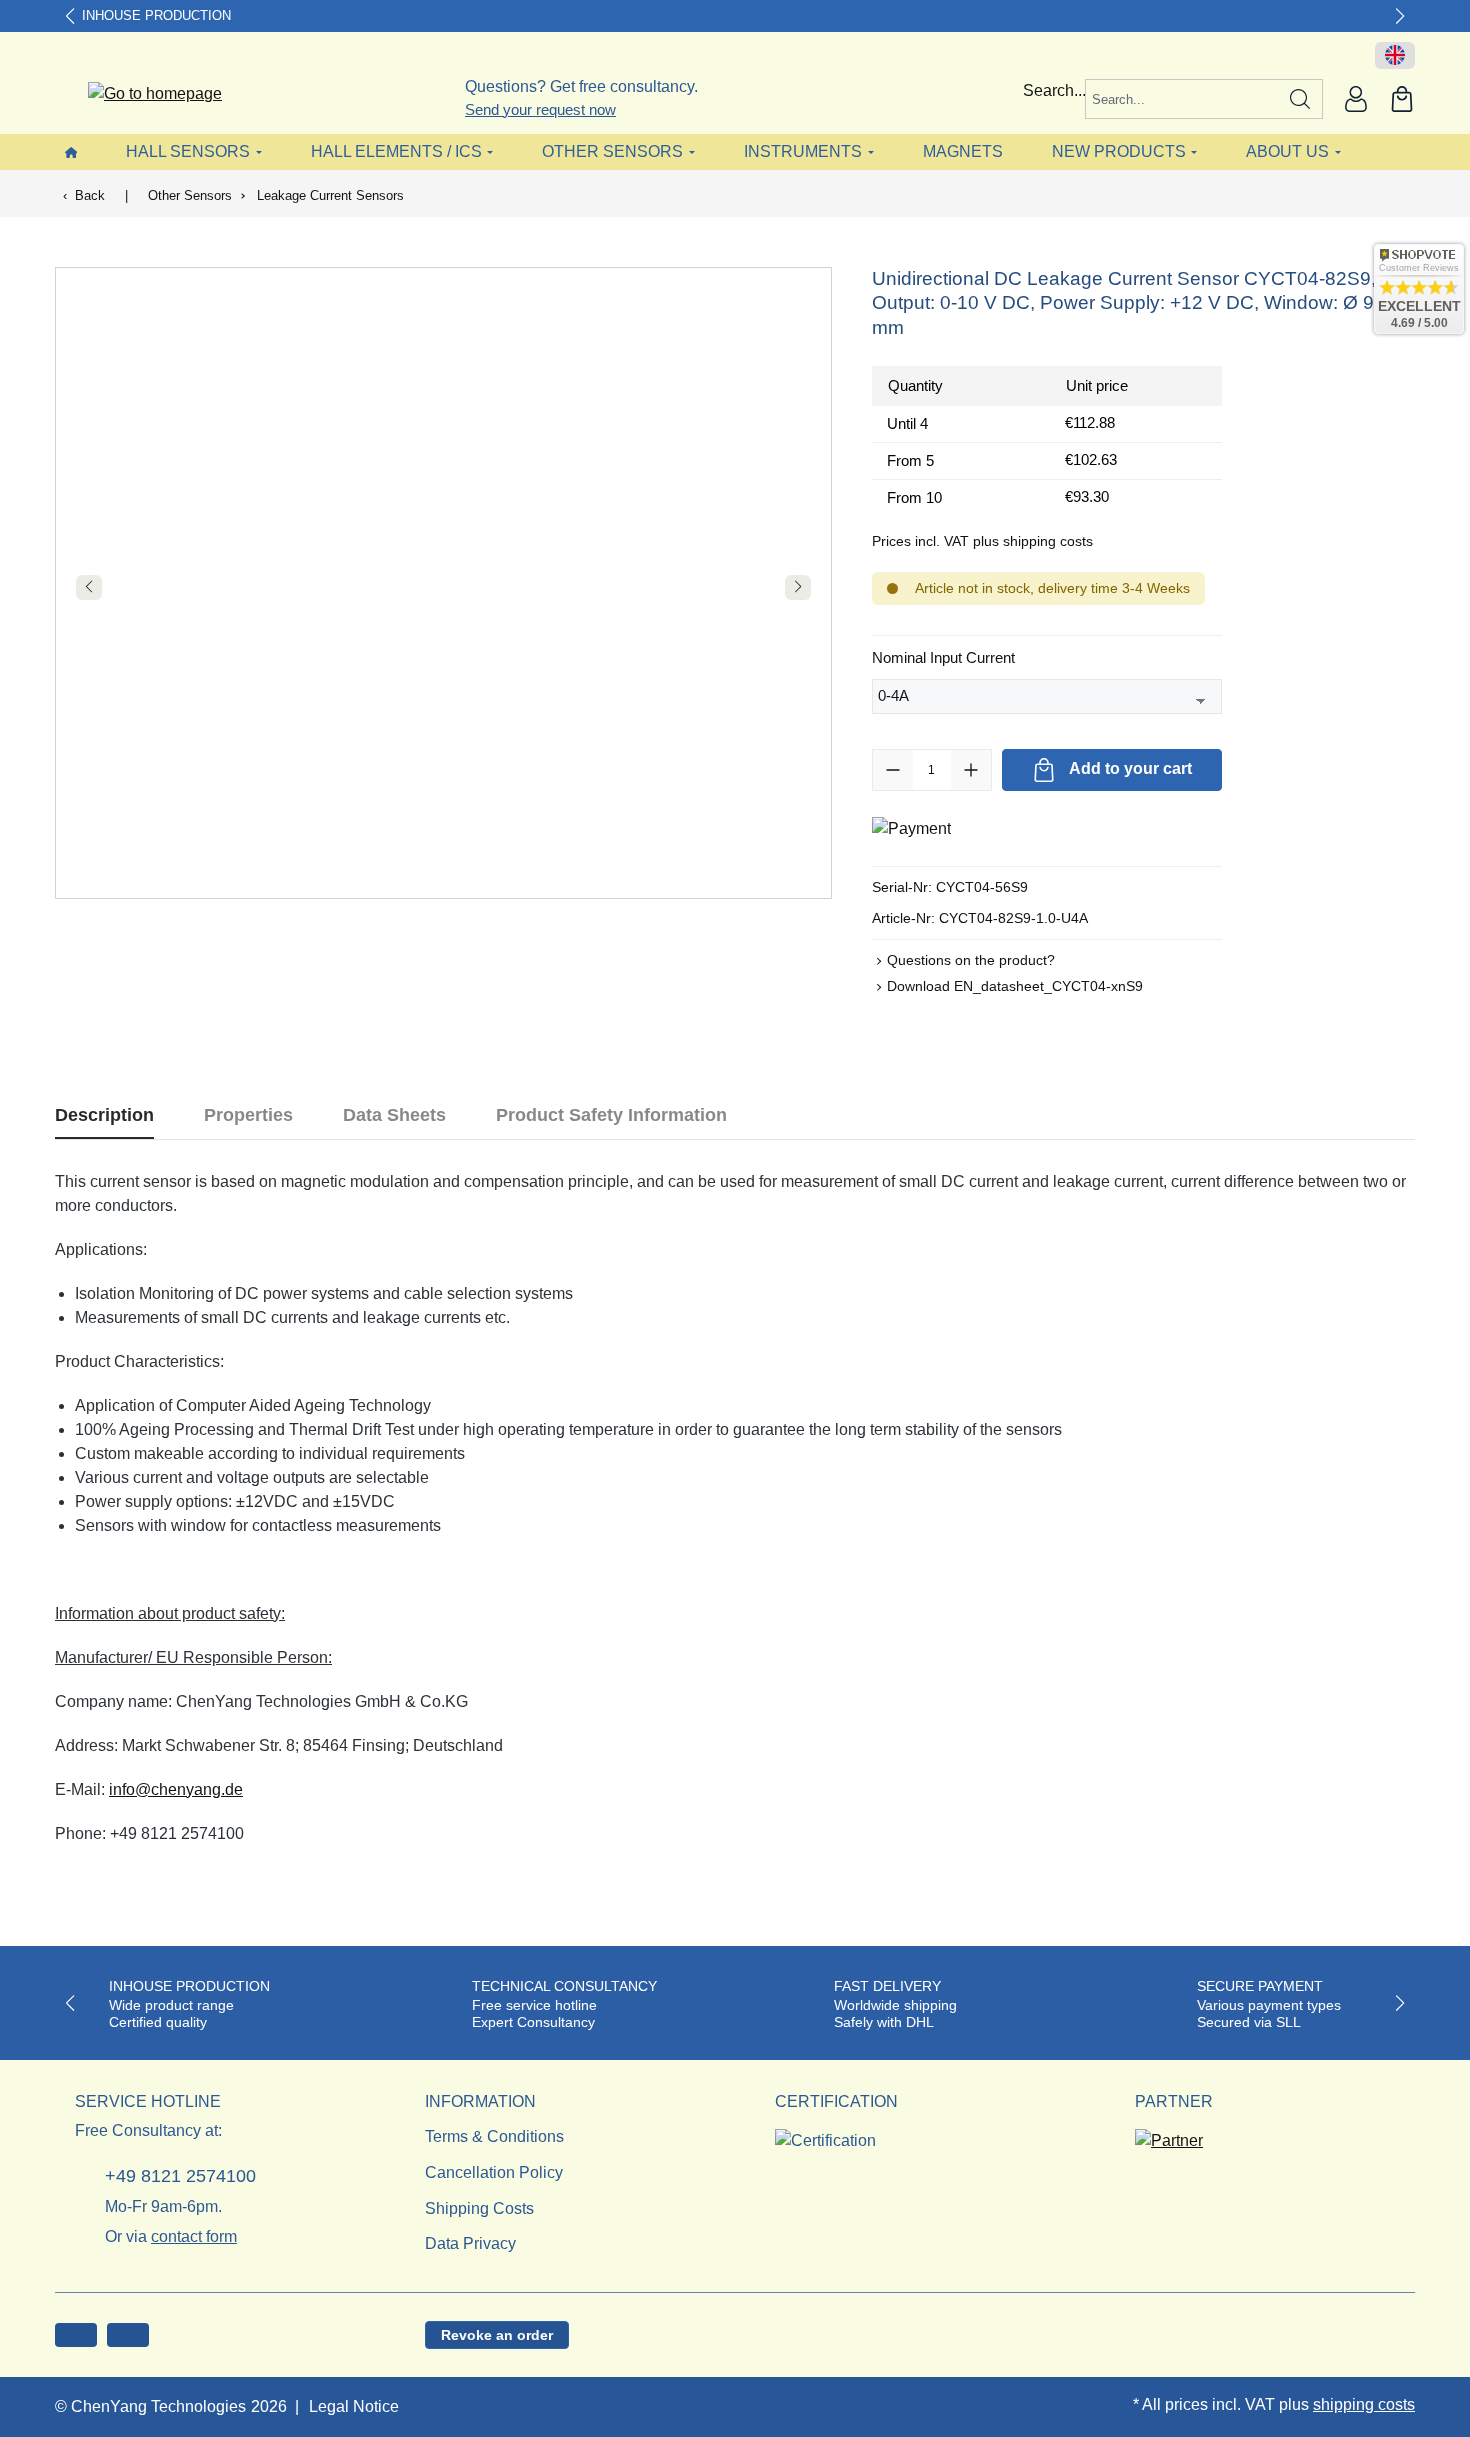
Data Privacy (470, 2243)
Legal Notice (354, 2406)
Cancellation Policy (494, 2172)
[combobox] (1182, 99)
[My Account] (1356, 99)
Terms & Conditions (494, 2136)
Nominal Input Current (943, 657)
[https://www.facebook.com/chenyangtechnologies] (76, 2335)
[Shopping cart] (1402, 99)
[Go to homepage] (142, 94)
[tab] (104, 1115)
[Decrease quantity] (893, 770)
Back (90, 195)
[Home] (71, 151)
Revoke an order (497, 2335)
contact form (194, 2236)
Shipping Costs (479, 2208)
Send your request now (540, 109)
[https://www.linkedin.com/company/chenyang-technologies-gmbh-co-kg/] (128, 2335)
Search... (1054, 90)
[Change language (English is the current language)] (1395, 56)
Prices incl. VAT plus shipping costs (982, 541)
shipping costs (1364, 2404)
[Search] (1300, 99)
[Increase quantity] (971, 770)
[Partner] (1169, 2135)
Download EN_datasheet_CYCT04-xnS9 (1015, 986)
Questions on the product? (971, 960)
